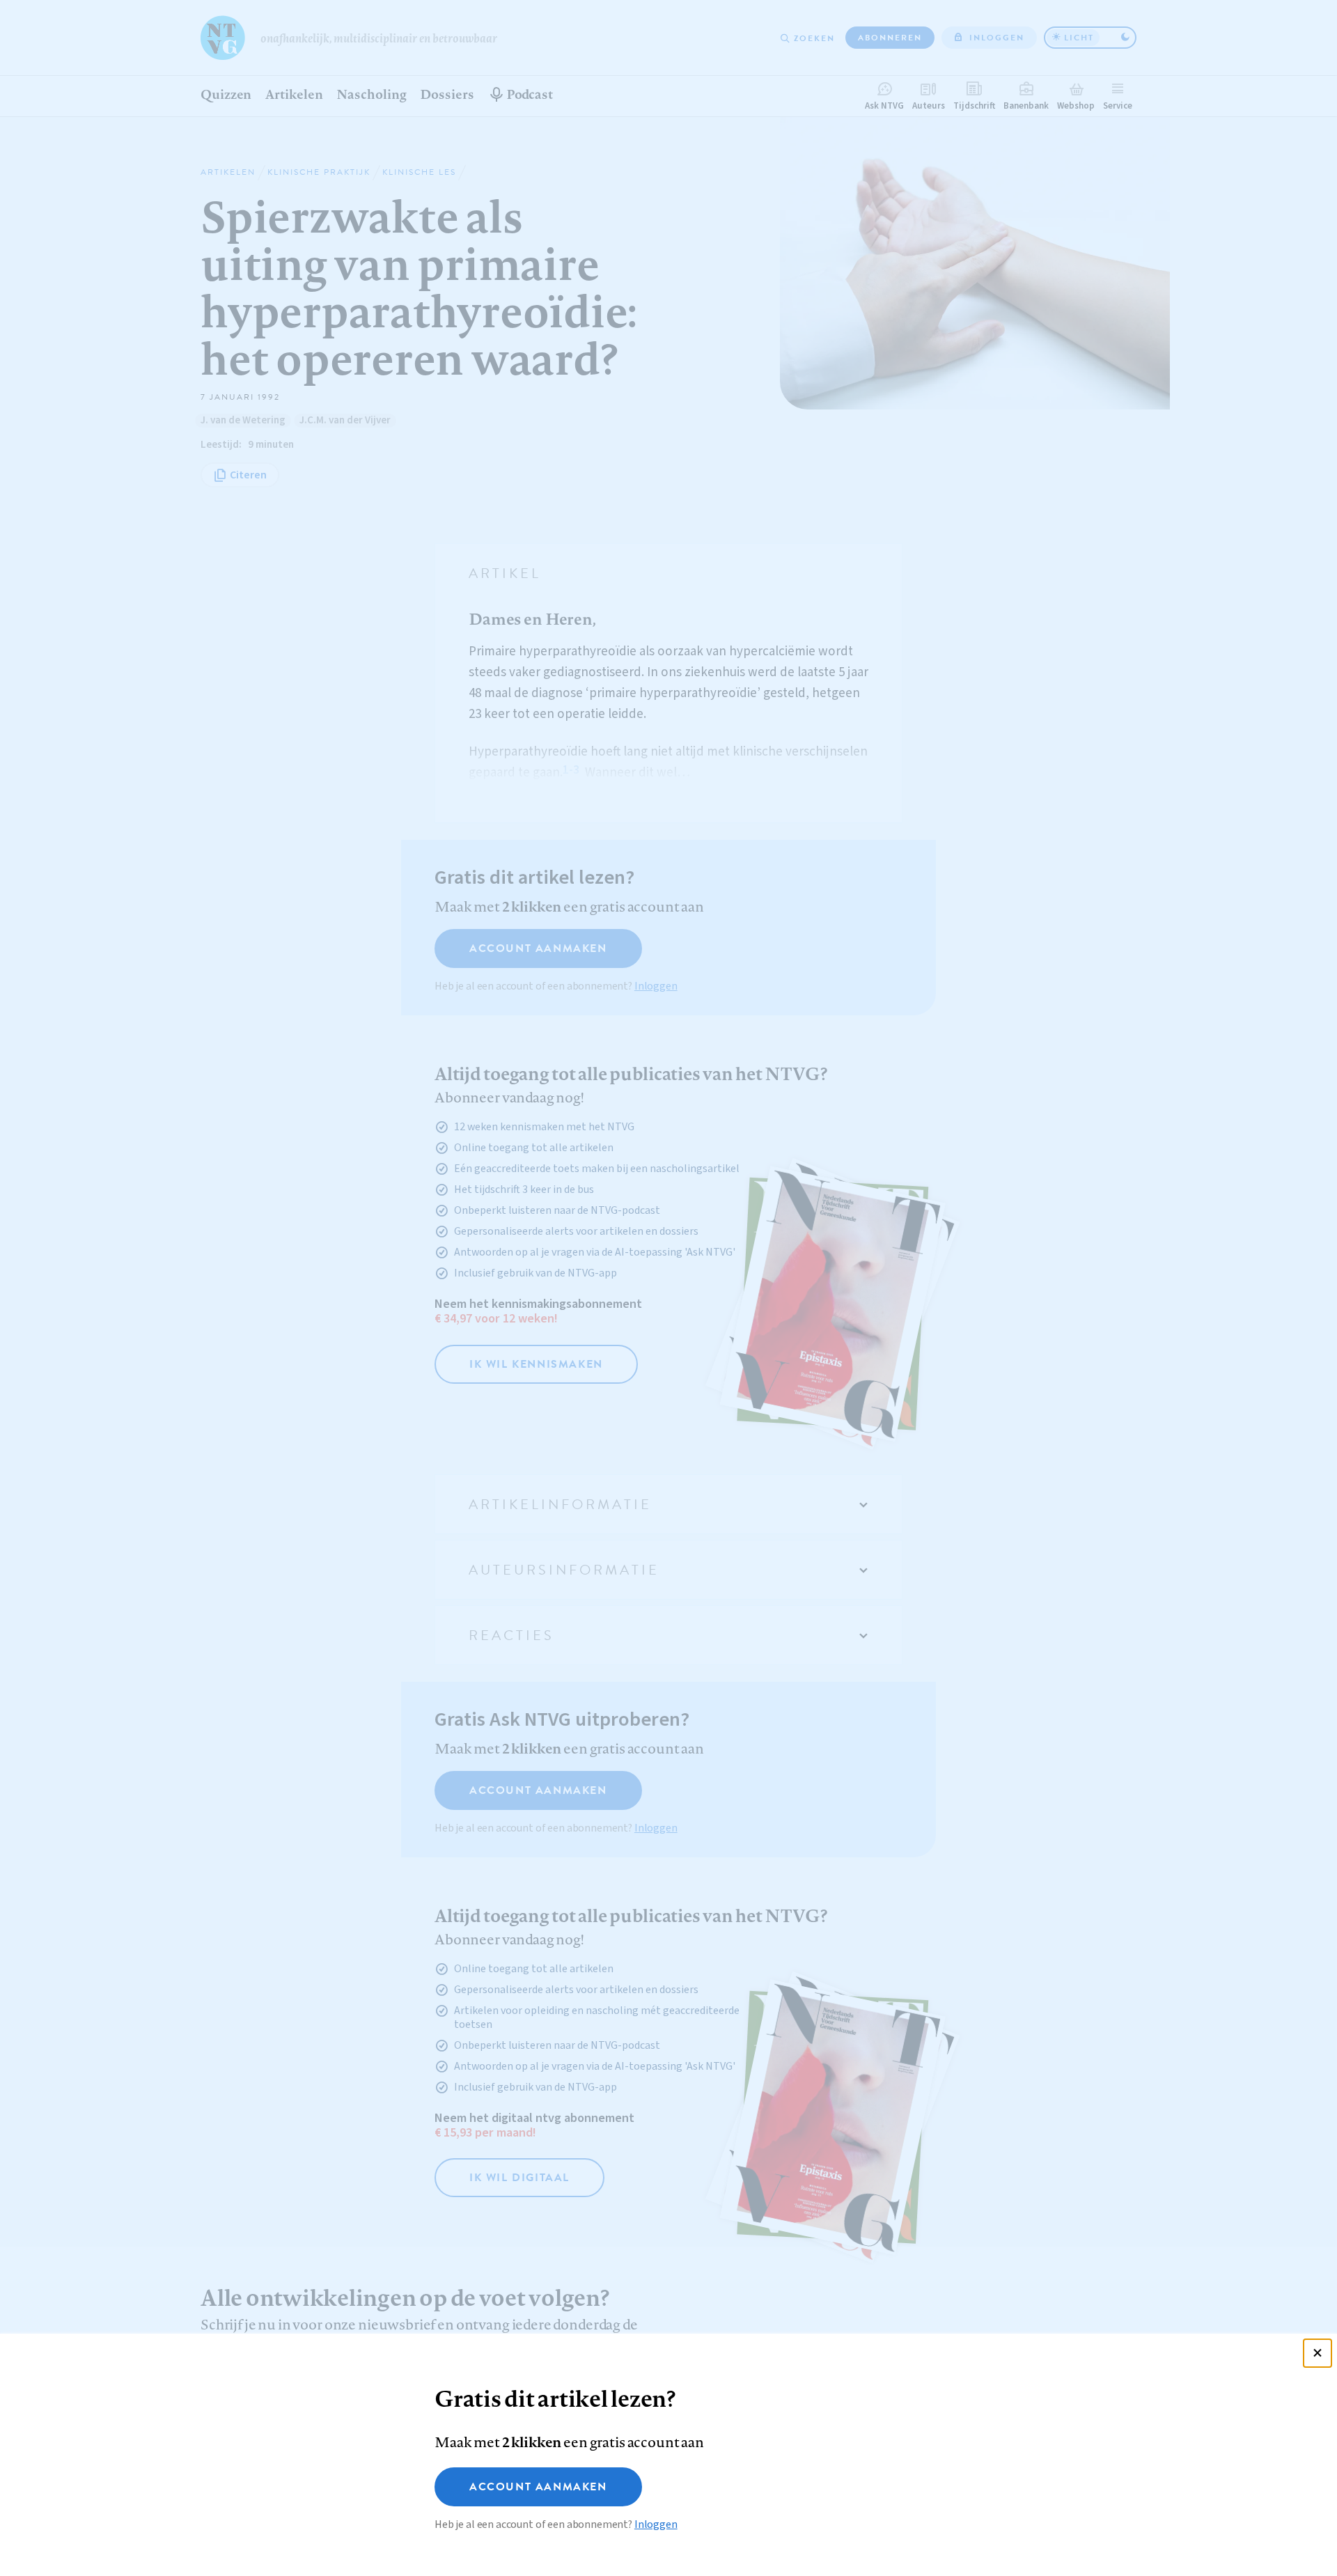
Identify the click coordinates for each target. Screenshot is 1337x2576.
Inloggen (656, 2524)
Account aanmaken (538, 2487)
